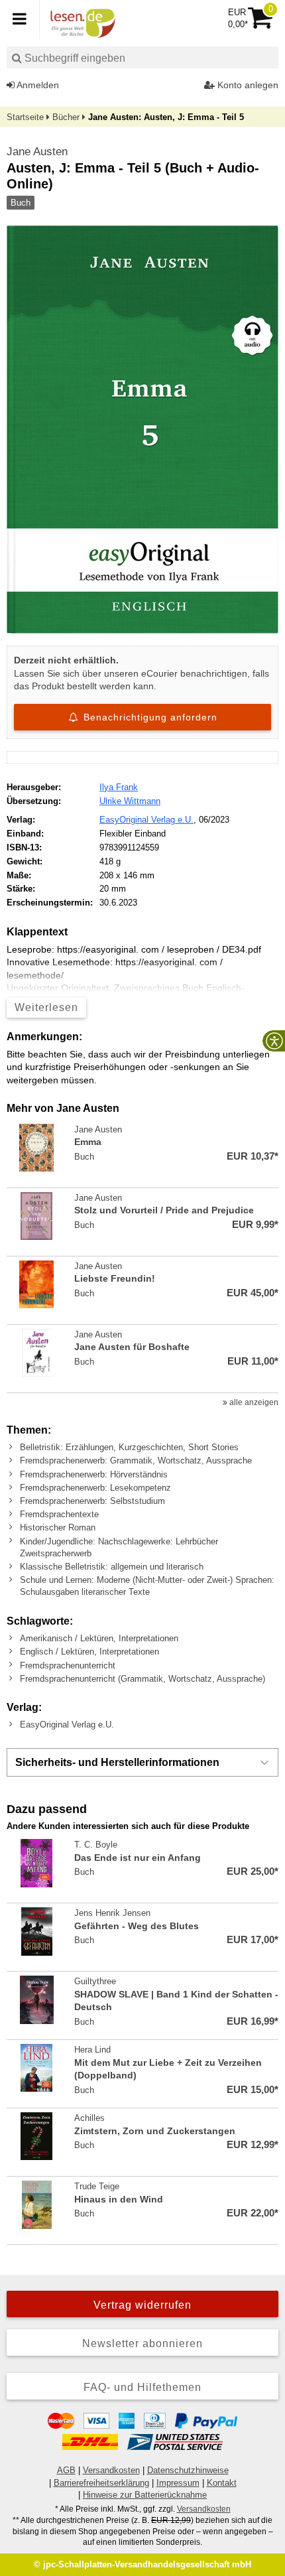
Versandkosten (111, 2470)
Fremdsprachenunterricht (68, 1665)
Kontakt (222, 2483)
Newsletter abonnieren (142, 2343)
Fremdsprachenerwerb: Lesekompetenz (95, 1488)
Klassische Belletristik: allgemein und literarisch (112, 1567)
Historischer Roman (58, 1527)
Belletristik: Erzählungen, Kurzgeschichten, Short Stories (129, 1447)
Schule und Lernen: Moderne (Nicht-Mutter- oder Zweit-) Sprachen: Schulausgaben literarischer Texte (147, 1586)
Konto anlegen (247, 85)
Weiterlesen (46, 1007)
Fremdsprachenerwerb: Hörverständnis (94, 1474)
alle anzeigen (253, 1402)
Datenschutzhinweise (188, 2470)
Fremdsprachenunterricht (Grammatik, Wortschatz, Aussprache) (142, 1679)
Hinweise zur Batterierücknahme (145, 2495)
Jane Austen (37, 152)
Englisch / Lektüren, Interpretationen (89, 1652)
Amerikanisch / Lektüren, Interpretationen (99, 1638)
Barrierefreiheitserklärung (101, 2483)
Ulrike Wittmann (130, 801)
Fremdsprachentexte (59, 1514)
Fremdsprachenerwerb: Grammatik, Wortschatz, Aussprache (136, 1460)
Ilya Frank (119, 787)
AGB (66, 2470)
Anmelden (37, 85)
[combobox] (142, 57)
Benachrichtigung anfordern (149, 717)
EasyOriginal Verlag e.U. (146, 820)
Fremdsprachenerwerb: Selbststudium (92, 1501)
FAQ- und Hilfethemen (142, 2387)
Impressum (178, 2483)
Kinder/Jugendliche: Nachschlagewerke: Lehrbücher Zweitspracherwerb (119, 1547)
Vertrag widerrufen (142, 2305)
